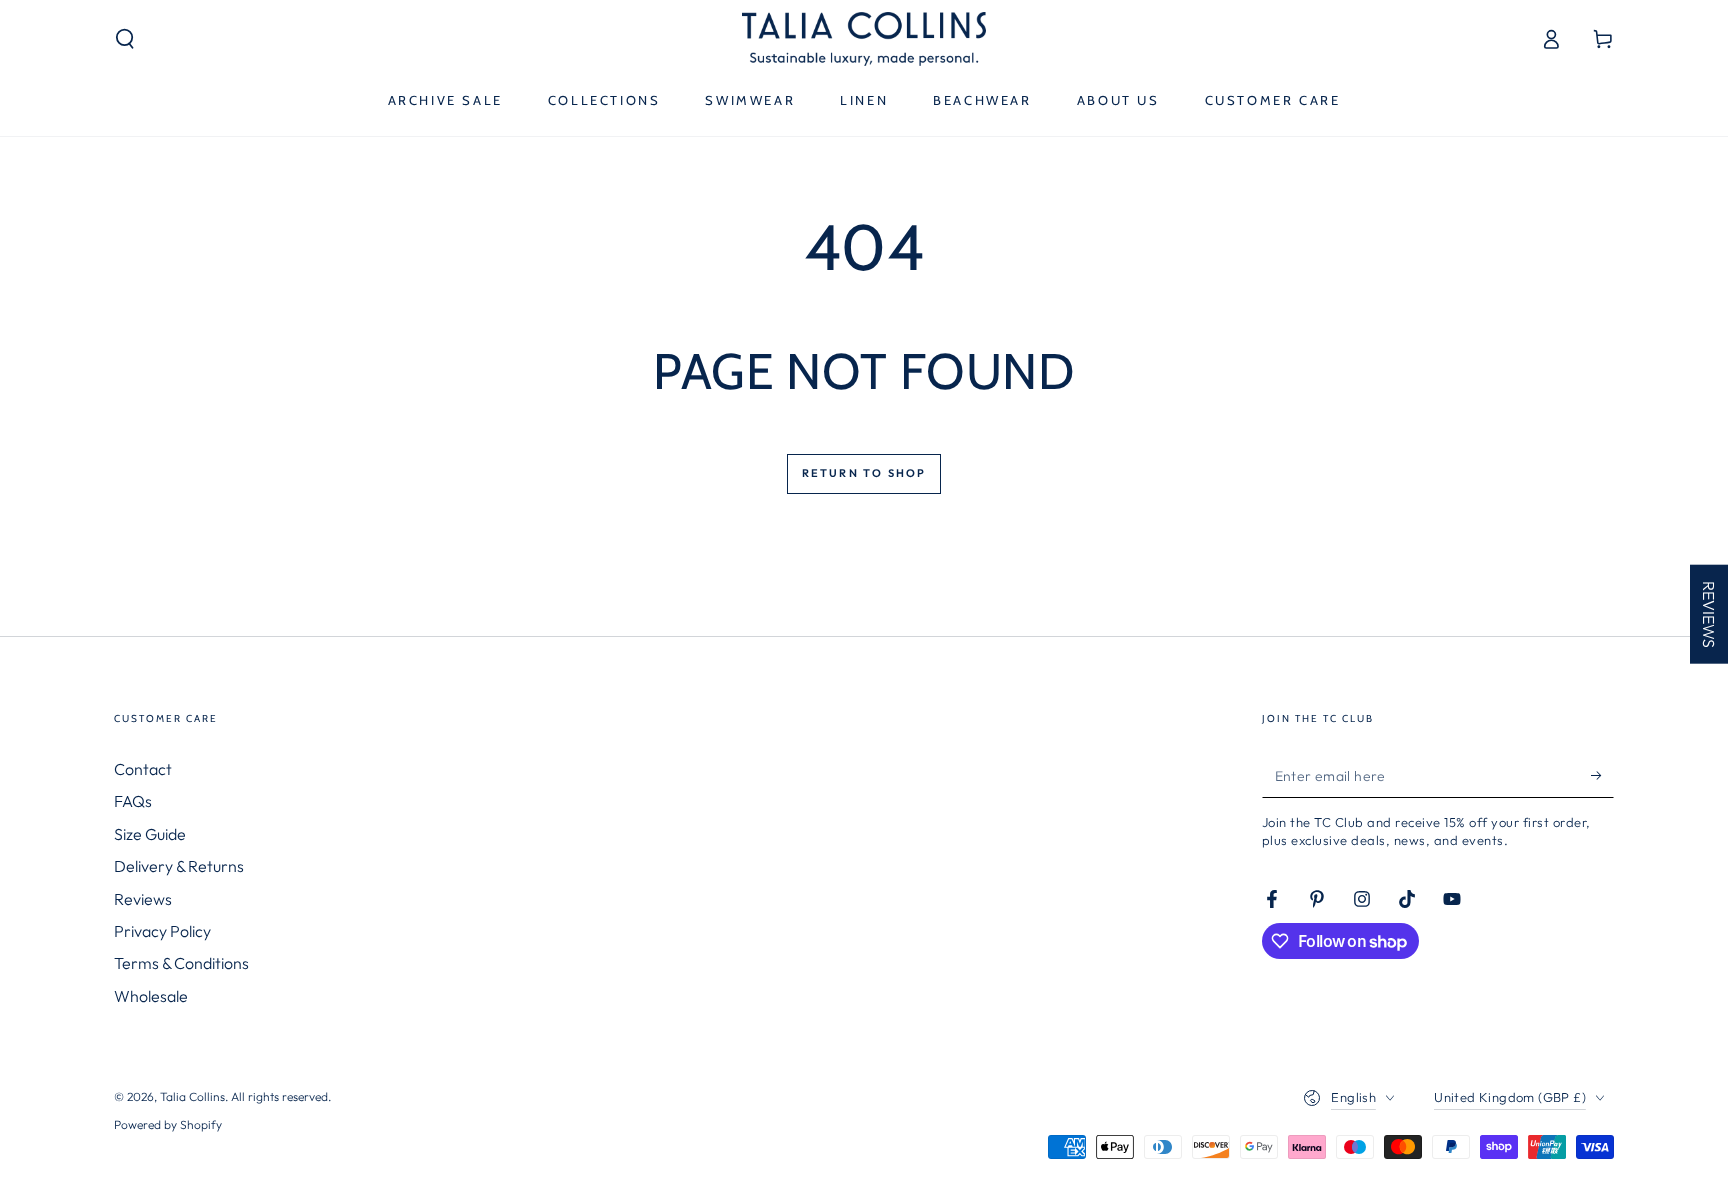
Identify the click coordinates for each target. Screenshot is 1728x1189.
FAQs (133, 801)
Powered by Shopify (168, 1124)
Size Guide (150, 834)
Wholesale (151, 996)
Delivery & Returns (179, 866)
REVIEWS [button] (1709, 613)
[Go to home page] (863, 39)
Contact (143, 769)
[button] (125, 39)
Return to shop (864, 473)
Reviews (143, 899)
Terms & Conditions (181, 963)
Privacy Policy (162, 931)
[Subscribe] (1602, 775)
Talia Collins (192, 1096)
